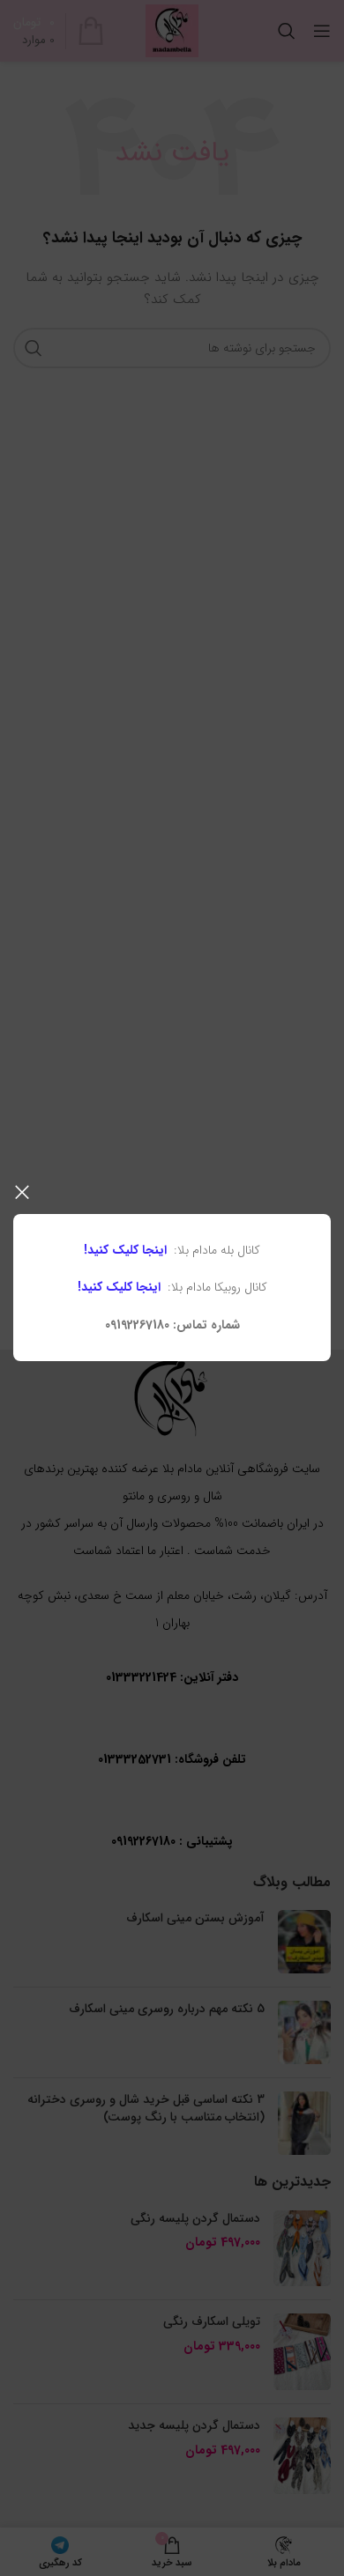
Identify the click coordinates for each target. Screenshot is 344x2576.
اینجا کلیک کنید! (125, 1250)
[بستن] (22, 1192)
